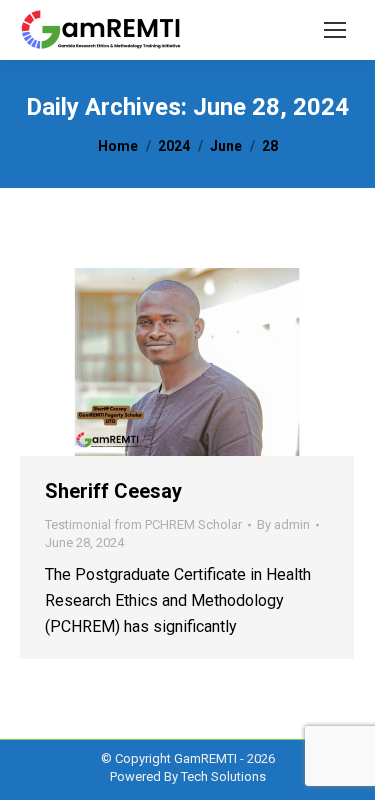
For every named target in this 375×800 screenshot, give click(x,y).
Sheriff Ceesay (113, 491)
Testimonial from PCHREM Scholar (143, 524)
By (283, 524)
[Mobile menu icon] (335, 30)
